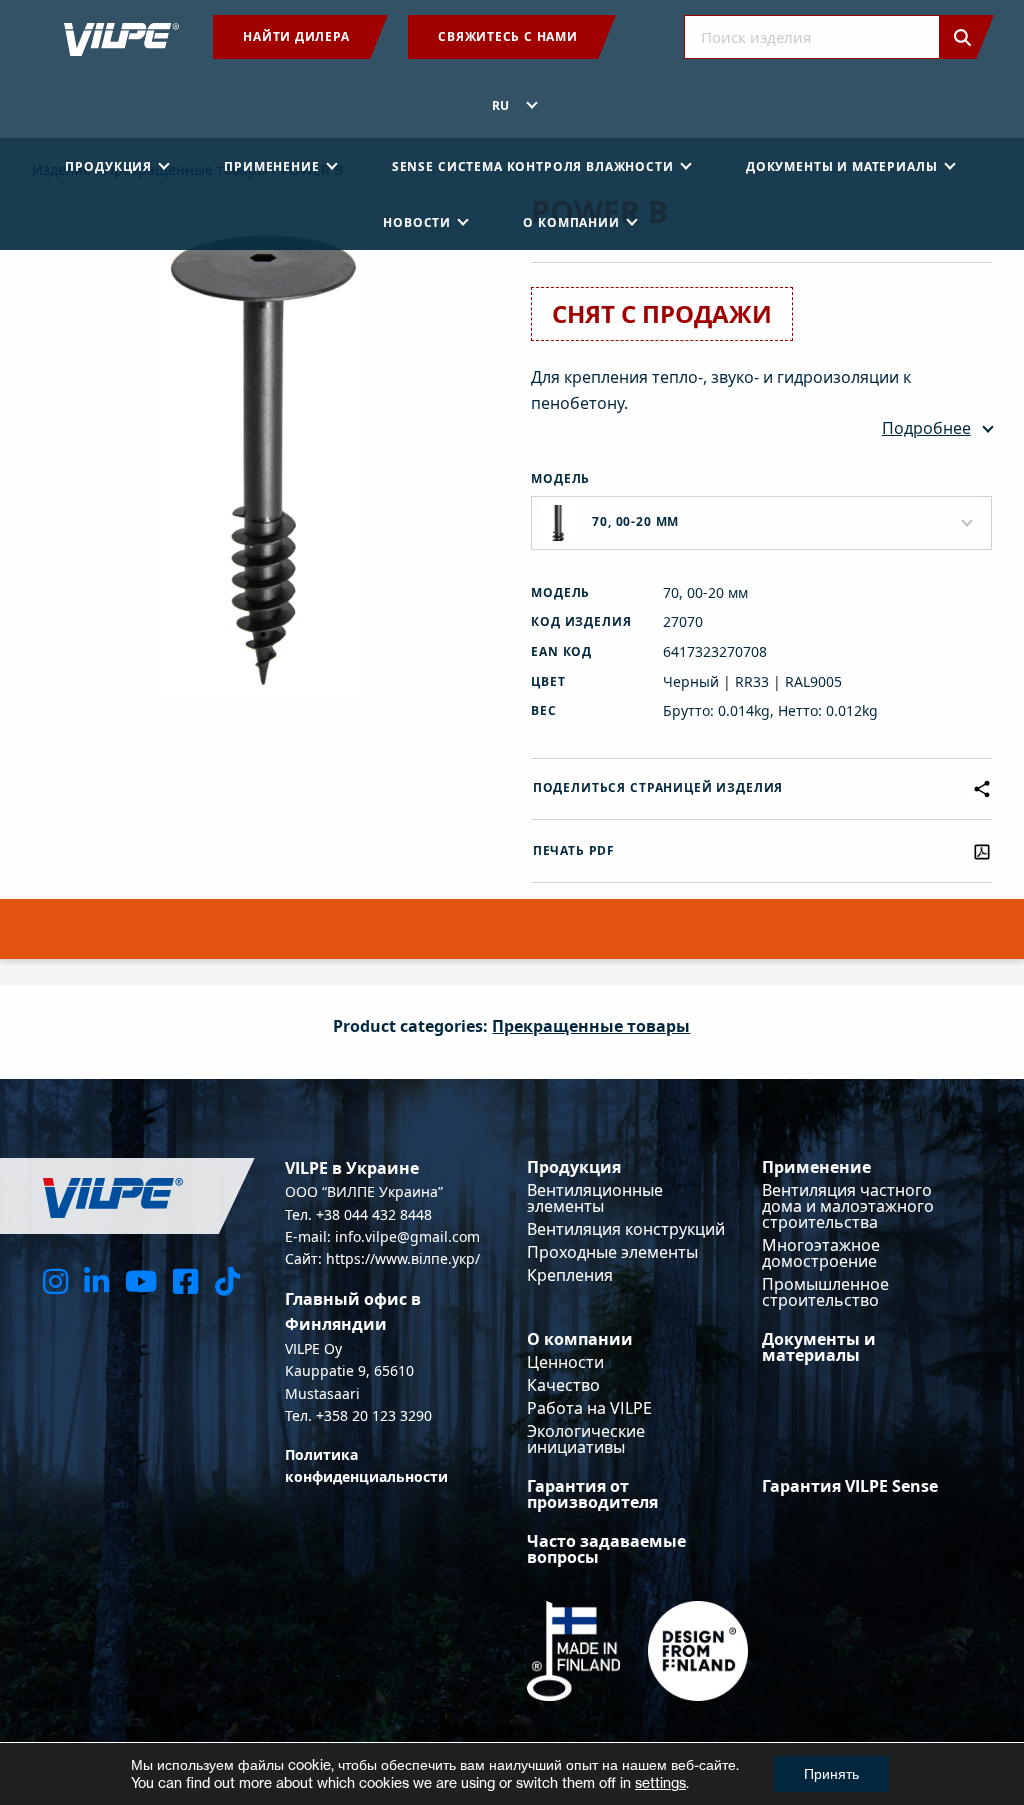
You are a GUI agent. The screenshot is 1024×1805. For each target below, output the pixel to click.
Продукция (574, 1167)
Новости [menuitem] (417, 222)
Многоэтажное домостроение (821, 1253)
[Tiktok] (227, 1280)
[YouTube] (141, 1280)
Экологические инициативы (586, 1439)
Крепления (570, 1275)
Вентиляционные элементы (595, 1198)
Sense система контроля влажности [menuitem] (533, 166)
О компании (580, 1339)
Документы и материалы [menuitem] (842, 166)
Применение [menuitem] (271, 166)
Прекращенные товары (591, 1026)
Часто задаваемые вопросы (606, 1549)
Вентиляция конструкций (626, 1229)
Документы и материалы (819, 1347)
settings (660, 1782)
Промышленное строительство (825, 1292)
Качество (563, 1385)
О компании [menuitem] (571, 222)
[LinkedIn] (96, 1280)
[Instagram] (55, 1280)
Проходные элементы (612, 1252)
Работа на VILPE (589, 1408)
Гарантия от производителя (592, 1494)
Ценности (565, 1362)
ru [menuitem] (501, 105)
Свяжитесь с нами (507, 36)
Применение (816, 1167)
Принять (831, 1773)
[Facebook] (185, 1280)
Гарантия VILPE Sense (850, 1486)
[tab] (511, 941)
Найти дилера (296, 36)
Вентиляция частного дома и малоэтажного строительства (848, 1206)
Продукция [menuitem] (108, 166)
